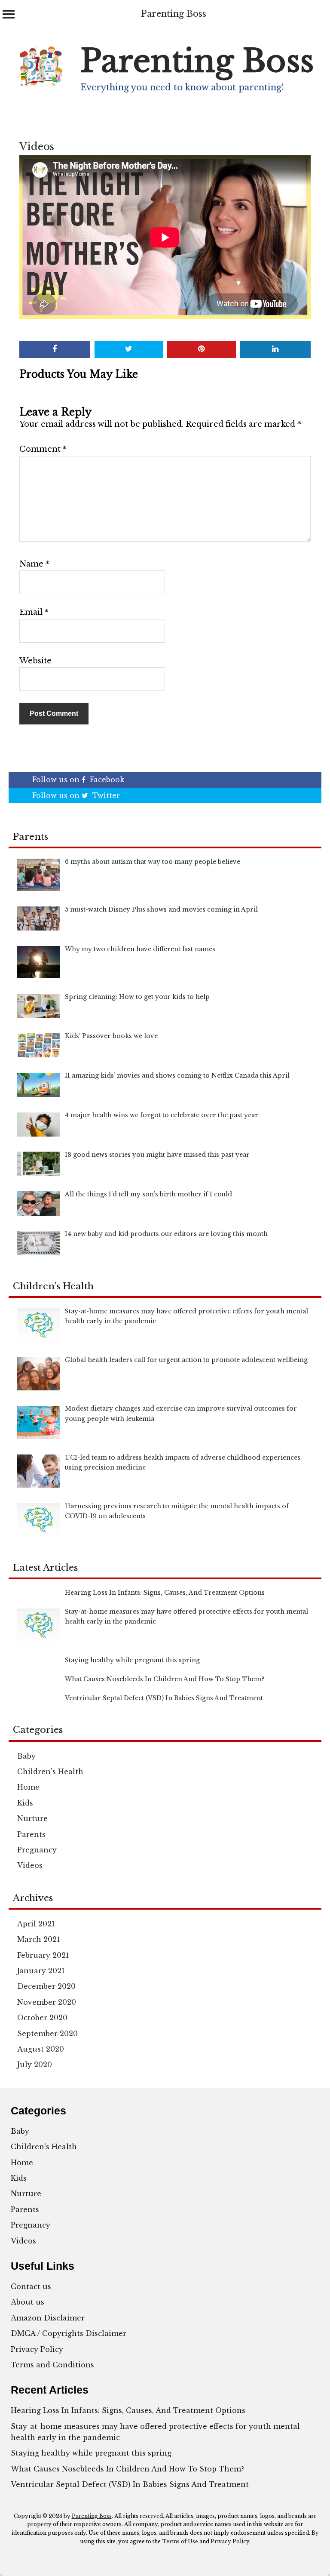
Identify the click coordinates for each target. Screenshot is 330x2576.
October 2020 (42, 2018)
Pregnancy (37, 1850)
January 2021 (41, 1971)
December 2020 (46, 1986)
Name (34, 564)
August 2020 (41, 2049)
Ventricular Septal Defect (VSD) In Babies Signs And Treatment (130, 2484)
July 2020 (35, 2064)
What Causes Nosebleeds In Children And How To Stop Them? (127, 2469)
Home (28, 1787)
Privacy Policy (37, 2349)
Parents (31, 1834)
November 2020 (47, 2002)
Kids (25, 1803)
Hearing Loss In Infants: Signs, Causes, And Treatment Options (128, 2410)
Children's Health (50, 1772)
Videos (37, 147)
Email (34, 612)
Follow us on (78, 780)
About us (27, 2302)
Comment (43, 449)
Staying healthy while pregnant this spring (91, 2453)
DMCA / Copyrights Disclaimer (69, 2333)
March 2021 (39, 1939)
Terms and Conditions (52, 2365)
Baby (26, 1756)
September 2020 (47, 2034)
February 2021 (43, 1955)
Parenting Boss (174, 14)
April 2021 (36, 1924)
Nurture (32, 1818)
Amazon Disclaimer (48, 2318)
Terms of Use (180, 2541)
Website (35, 661)
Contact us (31, 2286)
